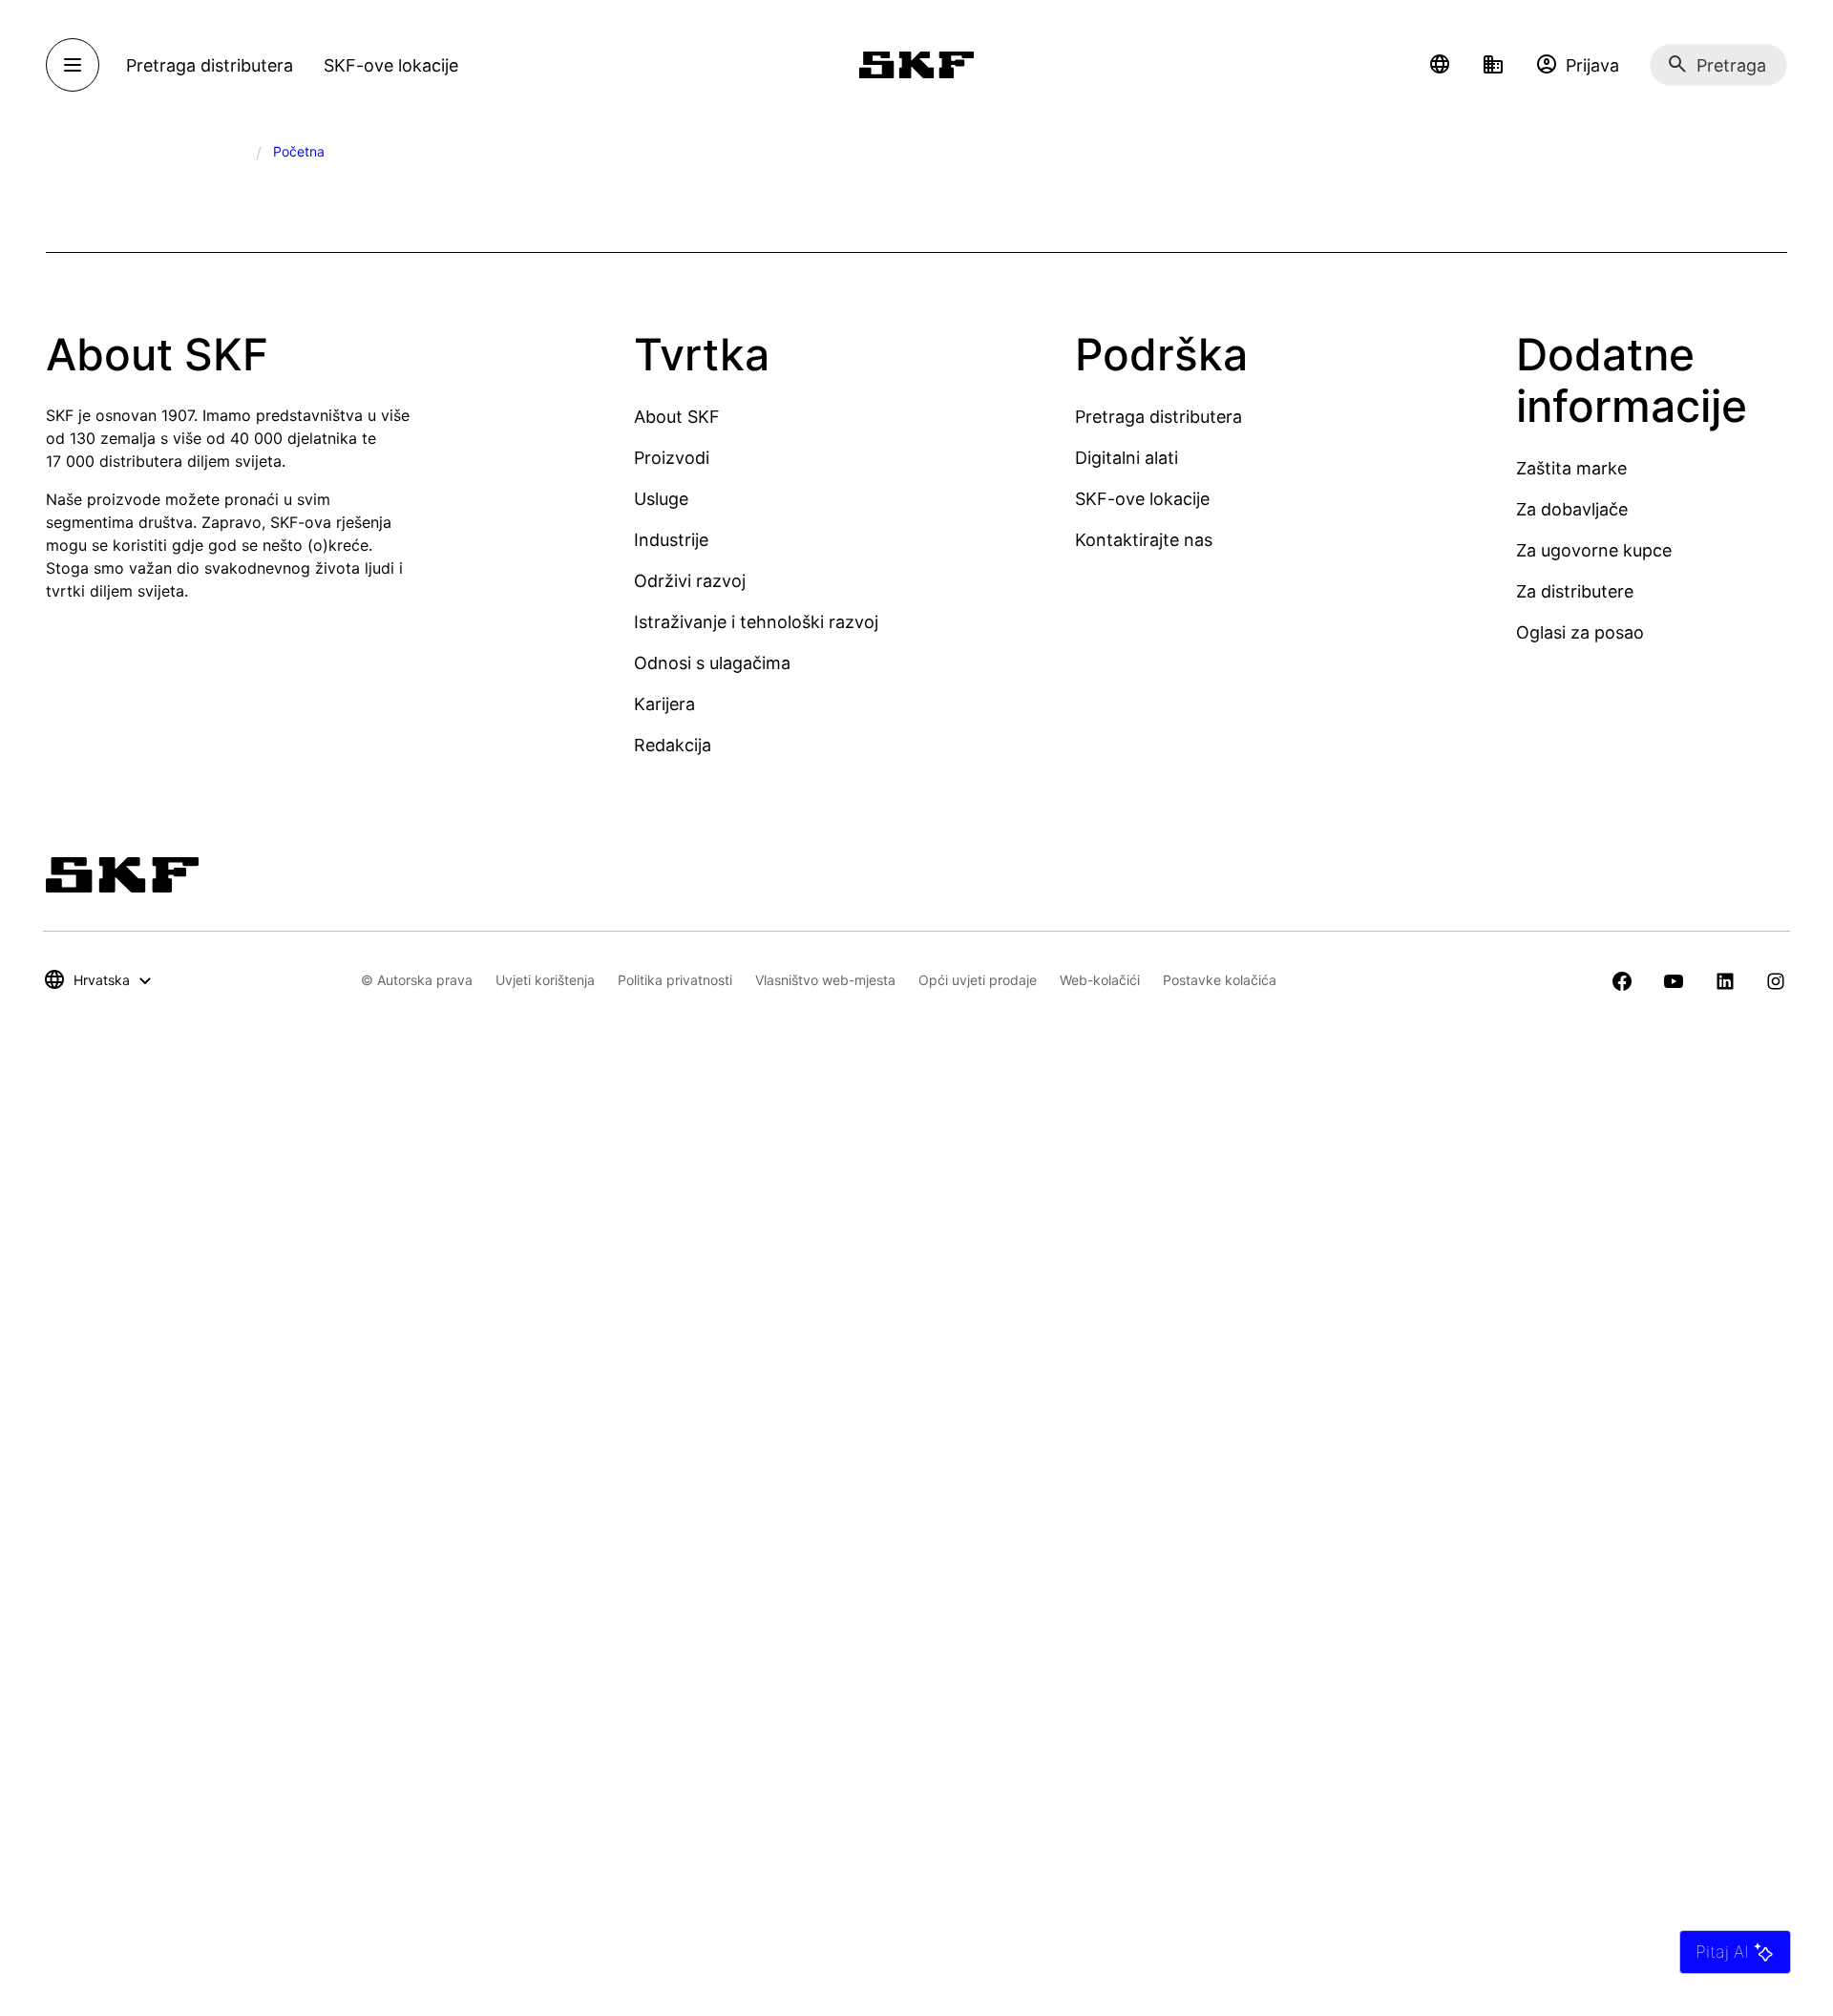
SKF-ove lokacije (1142, 499)
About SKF (677, 417)
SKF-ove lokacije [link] (391, 65)
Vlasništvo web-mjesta (825, 980)
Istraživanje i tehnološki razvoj (756, 622)
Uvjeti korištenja (545, 980)
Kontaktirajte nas (1144, 540)
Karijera (664, 704)
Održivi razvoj (690, 581)
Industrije (671, 540)
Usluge (661, 499)
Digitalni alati (1127, 458)
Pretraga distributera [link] (210, 65)
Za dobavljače (1572, 509)
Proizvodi (672, 458)
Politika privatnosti (675, 980)
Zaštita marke (1571, 468)
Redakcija (673, 745)
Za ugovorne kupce (1594, 550)
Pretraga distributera (1159, 417)
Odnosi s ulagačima (712, 663)
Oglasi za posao (1580, 632)
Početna (299, 151)
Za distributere (1575, 591)
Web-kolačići (1100, 980)
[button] (1440, 65)
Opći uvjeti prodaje (978, 980)
